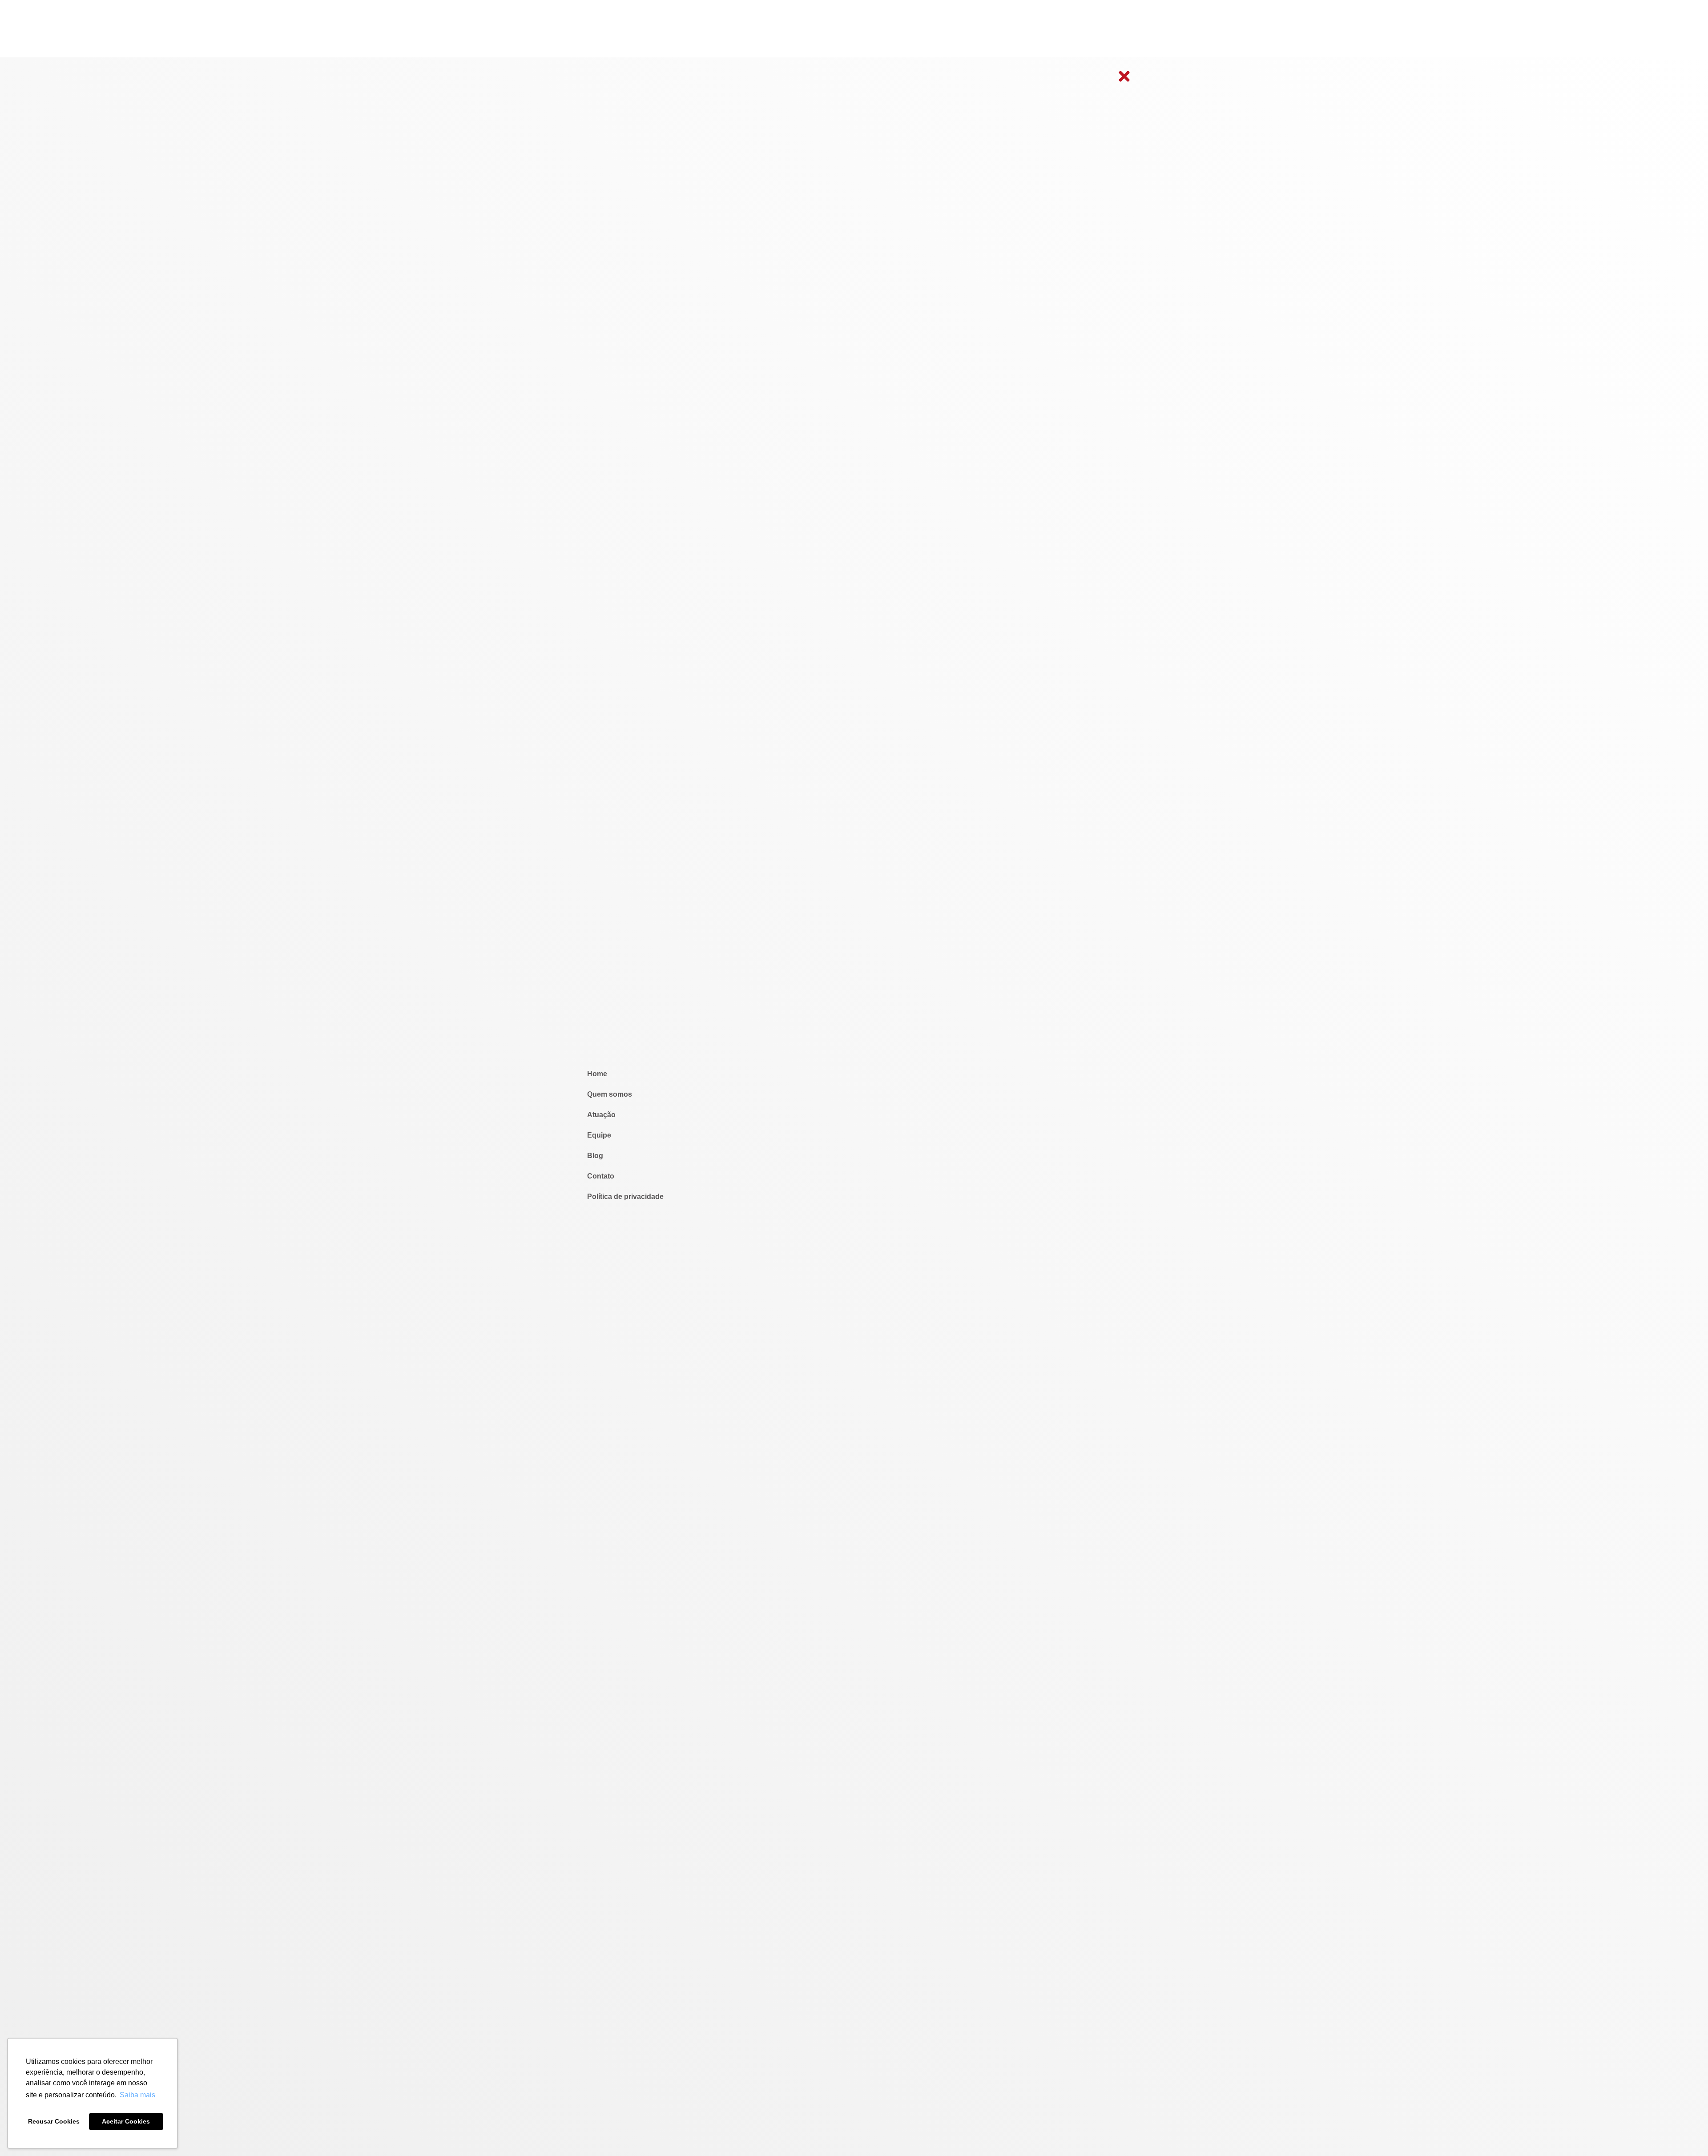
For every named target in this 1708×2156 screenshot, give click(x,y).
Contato (601, 1176)
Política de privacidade (625, 1197)
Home (597, 1074)
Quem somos (610, 1094)
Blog (595, 1156)
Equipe (599, 1135)
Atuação (601, 1115)
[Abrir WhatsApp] (1686, 2134)
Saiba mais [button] (137, 2095)
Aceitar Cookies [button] (126, 2121)
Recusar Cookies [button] (54, 2121)
